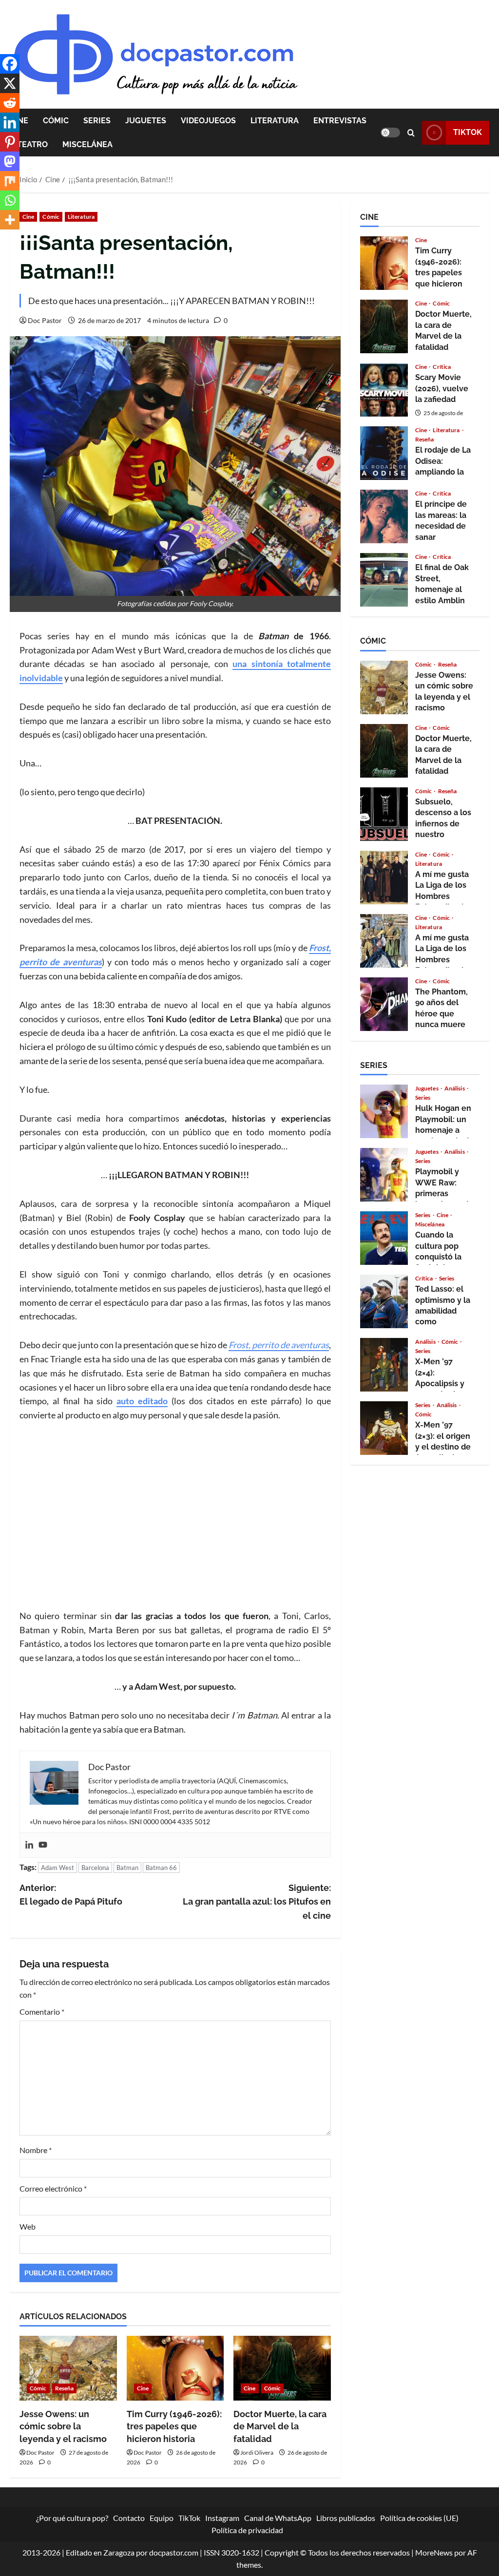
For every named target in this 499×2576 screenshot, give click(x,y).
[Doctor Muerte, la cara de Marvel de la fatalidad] (282, 2368)
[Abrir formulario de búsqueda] (411, 133)
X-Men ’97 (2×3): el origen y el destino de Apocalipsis (384, 1428)
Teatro (32, 144)
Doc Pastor (45, 320)
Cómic (56, 121)
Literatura (275, 121)
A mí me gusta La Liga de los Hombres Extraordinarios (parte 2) (384, 878)
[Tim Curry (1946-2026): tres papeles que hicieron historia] (175, 2368)
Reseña (65, 2388)
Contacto (129, 2518)
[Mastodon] (10, 161)
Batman (127, 1868)
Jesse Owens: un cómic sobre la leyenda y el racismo (63, 2426)
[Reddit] (10, 103)
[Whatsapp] (10, 200)
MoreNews (434, 2552)
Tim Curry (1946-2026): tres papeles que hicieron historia (174, 2426)
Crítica (442, 367)
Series (97, 121)
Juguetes (146, 121)
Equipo (162, 2518)
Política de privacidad (247, 2530)
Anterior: (71, 1895)
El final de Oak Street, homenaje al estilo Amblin (384, 580)
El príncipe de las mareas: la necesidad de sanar (384, 516)
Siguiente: (257, 1902)
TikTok (468, 132)
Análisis (455, 1088)
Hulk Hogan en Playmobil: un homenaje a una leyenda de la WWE (384, 1111)
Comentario (42, 2012)
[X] (10, 83)
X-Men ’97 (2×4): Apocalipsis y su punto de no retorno (384, 1365)
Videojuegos (208, 121)
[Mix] (10, 181)
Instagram (222, 2518)
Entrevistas (340, 121)
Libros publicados (346, 2518)
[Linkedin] (29, 1845)
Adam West (58, 1868)
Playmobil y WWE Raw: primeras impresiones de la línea (384, 1175)
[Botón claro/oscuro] (390, 133)
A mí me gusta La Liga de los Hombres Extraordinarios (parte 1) (384, 941)
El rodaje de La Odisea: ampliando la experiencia (384, 453)
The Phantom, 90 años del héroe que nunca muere (384, 1004)
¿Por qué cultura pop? (72, 2518)
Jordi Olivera (257, 2452)
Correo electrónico (53, 2188)
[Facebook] (10, 64)
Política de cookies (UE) (419, 2518)
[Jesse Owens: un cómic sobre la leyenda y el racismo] (68, 2368)
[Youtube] (43, 1845)
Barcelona (95, 1868)
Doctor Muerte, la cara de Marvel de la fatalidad (280, 2426)
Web (28, 2226)
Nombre (36, 2150)
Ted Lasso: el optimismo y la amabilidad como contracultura (384, 1301)
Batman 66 (161, 1868)
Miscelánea (87, 144)
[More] (10, 220)
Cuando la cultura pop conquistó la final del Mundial (384, 1238)
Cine (28, 217)
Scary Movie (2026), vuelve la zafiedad (384, 390)
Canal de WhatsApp (278, 2518)
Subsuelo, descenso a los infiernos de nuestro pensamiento (384, 814)
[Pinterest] (10, 142)
